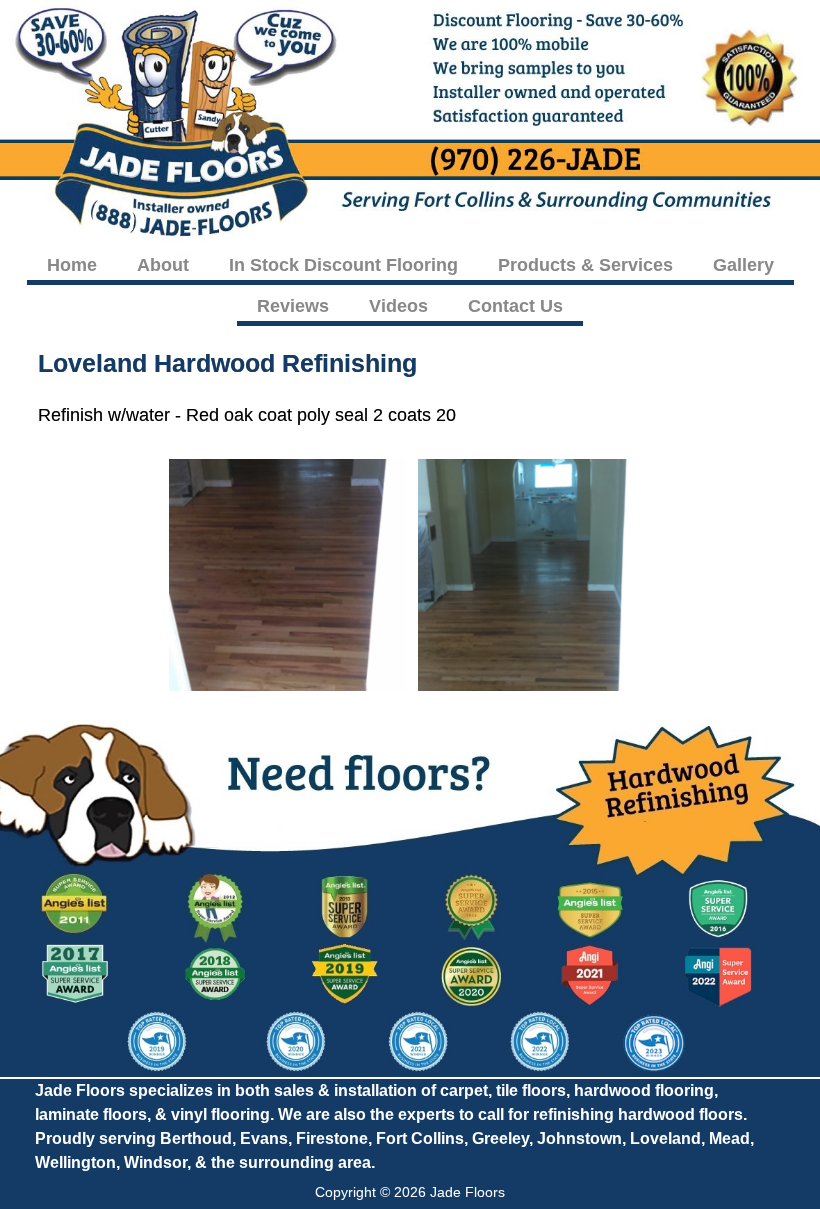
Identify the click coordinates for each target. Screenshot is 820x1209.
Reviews (293, 306)
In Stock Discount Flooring (343, 265)
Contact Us (515, 306)
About (163, 265)
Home (72, 265)
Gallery (743, 265)
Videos (398, 306)
